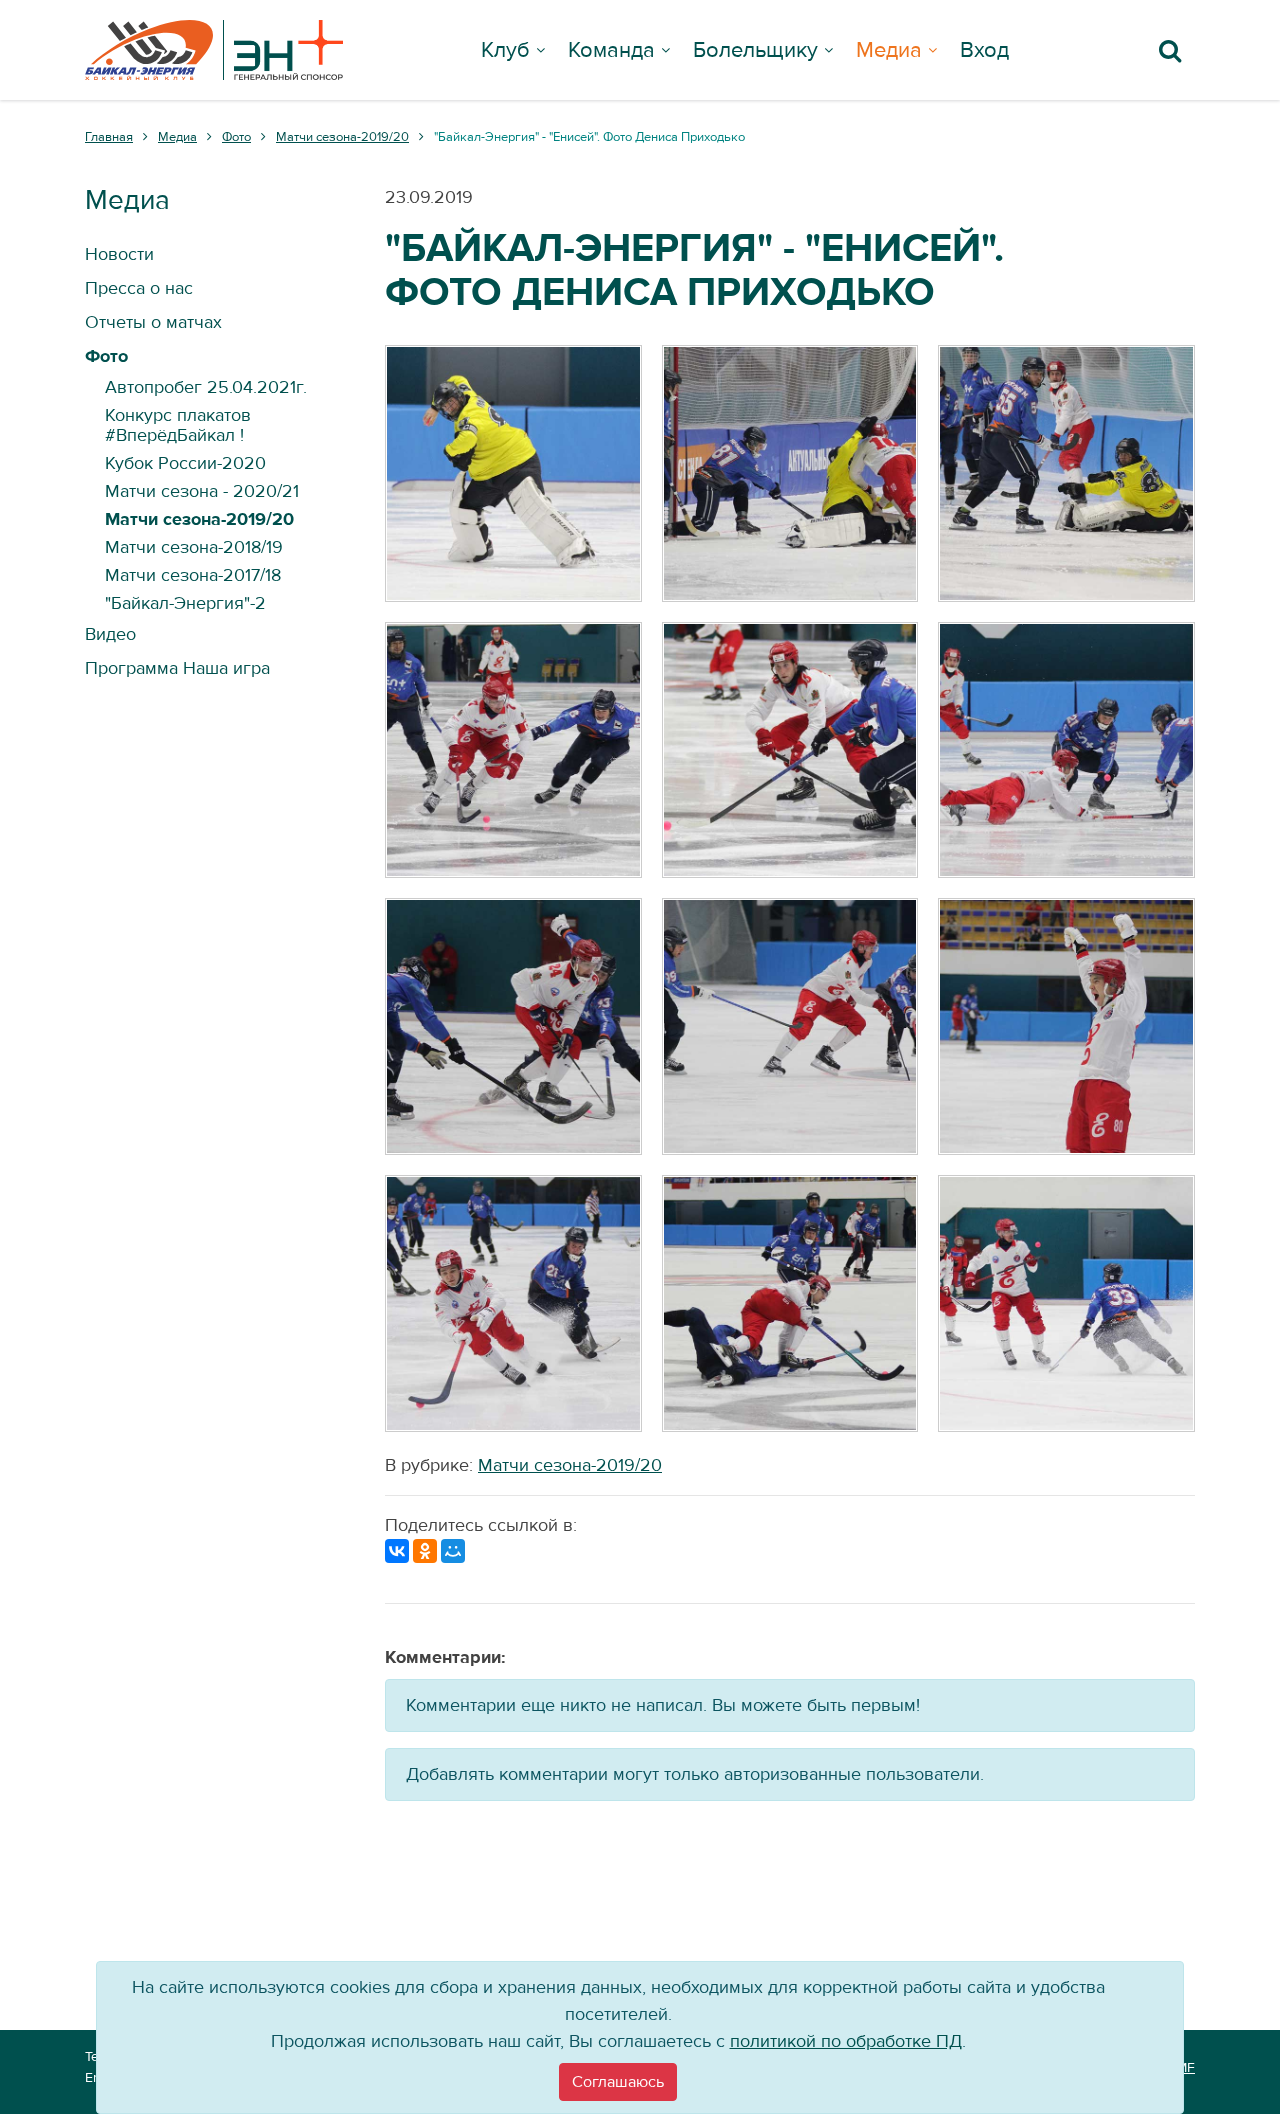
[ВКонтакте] (397, 1551)
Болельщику (755, 50)
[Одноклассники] (425, 1551)
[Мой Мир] (453, 1551)
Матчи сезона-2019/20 (570, 1465)
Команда (611, 50)
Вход (984, 50)
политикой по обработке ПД (846, 2041)
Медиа (889, 50)
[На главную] (214, 50)
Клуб (505, 50)
